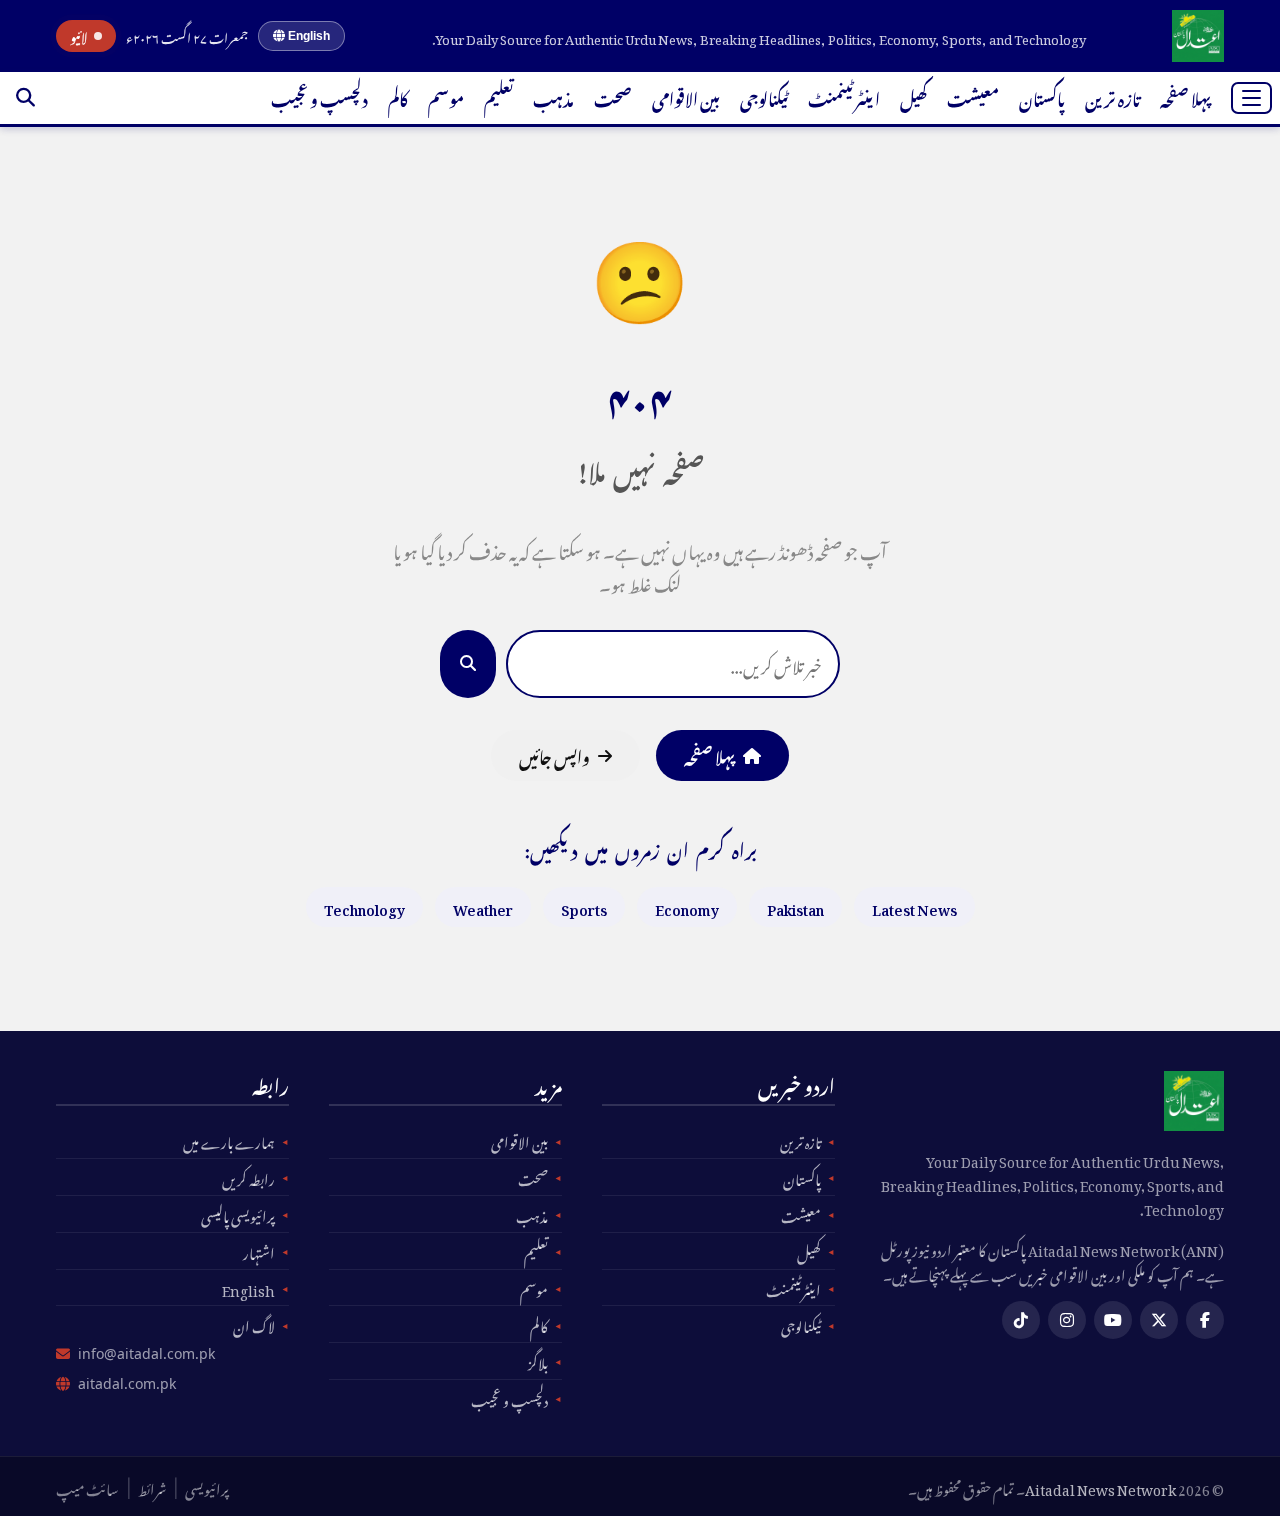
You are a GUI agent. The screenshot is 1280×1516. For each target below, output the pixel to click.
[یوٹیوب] (1113, 1320)
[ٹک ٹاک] (1021, 1320)
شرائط (152, 1487)
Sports (584, 906)
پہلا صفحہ (1185, 97)
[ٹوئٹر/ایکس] (1159, 1320)
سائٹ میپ (87, 1487)
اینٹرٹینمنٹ (844, 97)
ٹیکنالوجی (764, 97)
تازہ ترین (1112, 97)
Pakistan (795, 906)
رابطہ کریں (248, 1177)
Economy (687, 906)
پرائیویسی (207, 1487)
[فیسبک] (1205, 1320)
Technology (364, 906)
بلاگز (538, 1361)
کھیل (913, 97)
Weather (483, 906)
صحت (613, 97)
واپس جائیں (554, 755)
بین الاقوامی (686, 97)
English (307, 36)
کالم (398, 97)
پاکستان (1042, 97)
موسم (446, 97)
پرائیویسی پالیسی (238, 1214)
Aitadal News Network (1100, 1486)
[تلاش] (25, 98)
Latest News (914, 906)
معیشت (973, 97)
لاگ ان (254, 1324)
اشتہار (259, 1251)
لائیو (79, 36)
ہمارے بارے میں (229, 1140)
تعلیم (498, 97)
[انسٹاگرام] (1067, 1320)
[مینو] (1251, 98)
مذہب (553, 97)
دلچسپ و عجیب (319, 97)
